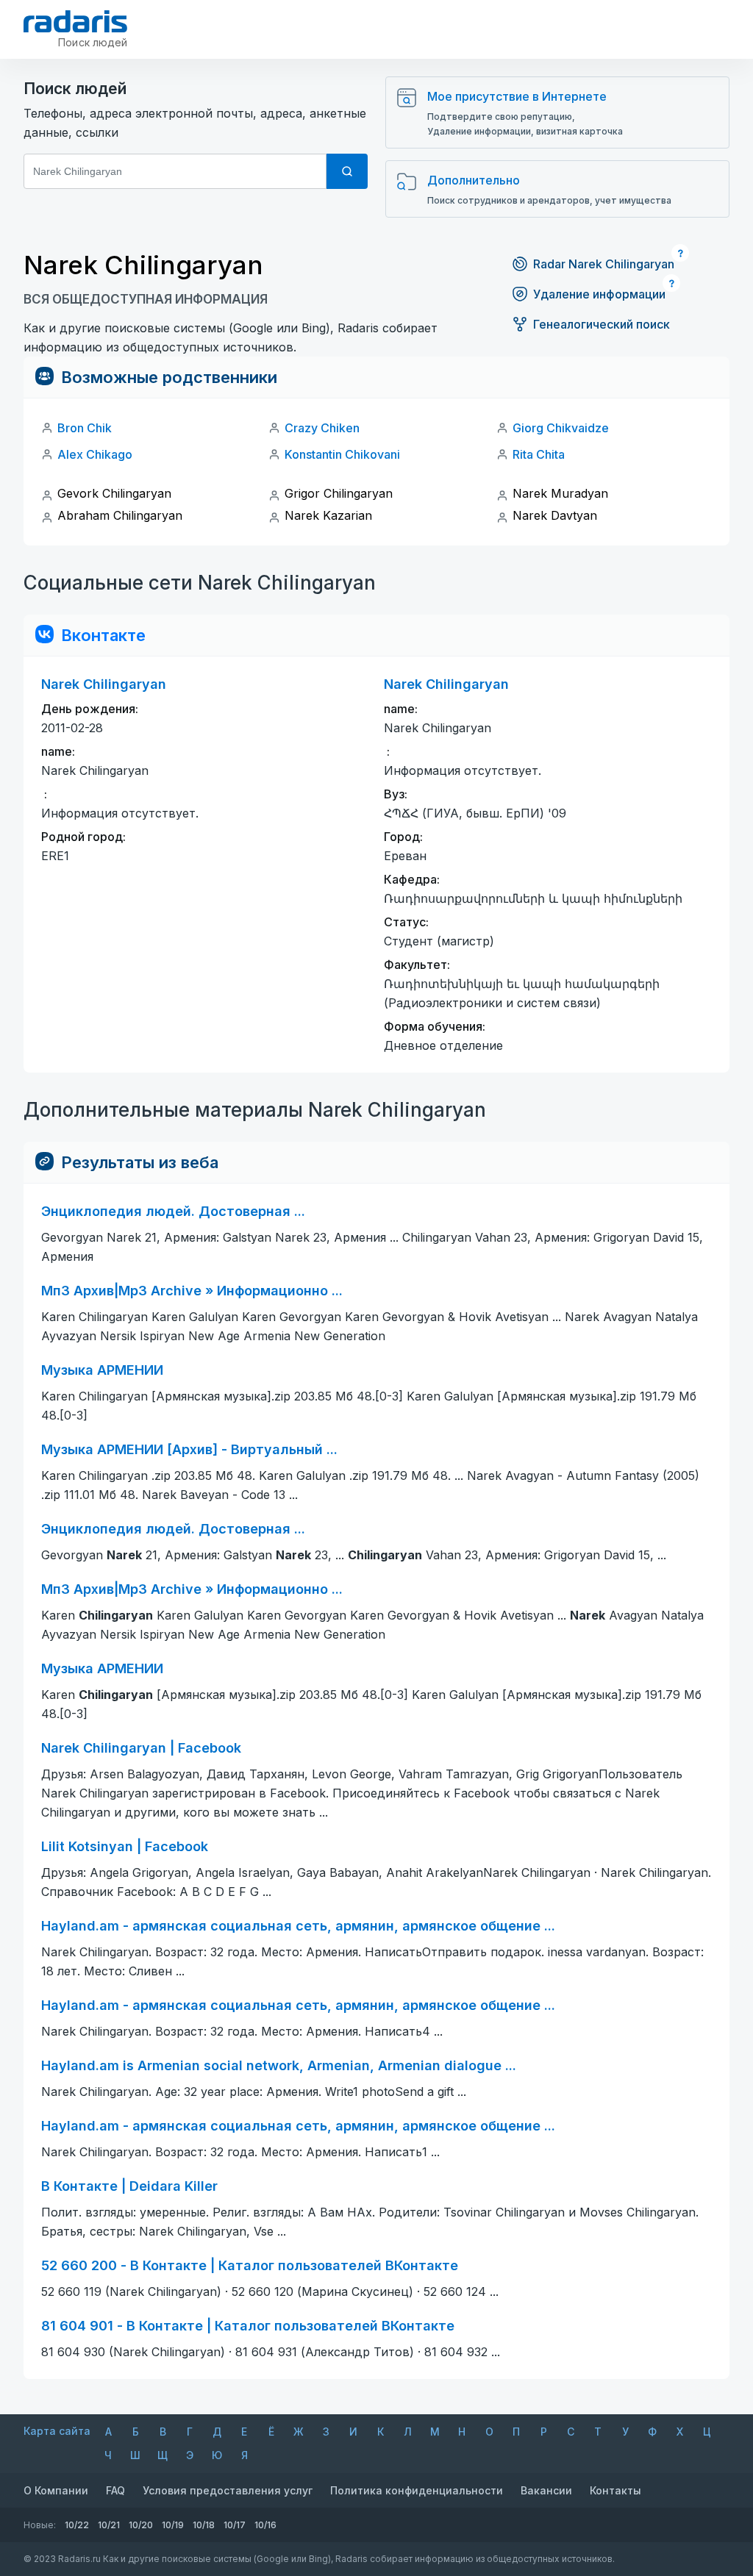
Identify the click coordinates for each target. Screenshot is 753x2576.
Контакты (615, 2490)
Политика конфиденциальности (417, 2490)
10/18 (204, 2525)
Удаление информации (599, 294)
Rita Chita (539, 454)
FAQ (115, 2490)
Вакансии (546, 2490)
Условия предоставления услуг (228, 2490)
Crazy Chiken (322, 428)
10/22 (77, 2525)
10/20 (141, 2525)
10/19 (173, 2525)
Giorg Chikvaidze (561, 428)
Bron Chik (85, 428)
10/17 (235, 2525)
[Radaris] (75, 21)
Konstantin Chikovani (342, 454)
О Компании (56, 2490)
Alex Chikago (95, 454)
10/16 (265, 2525)
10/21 (109, 2525)
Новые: (40, 2525)
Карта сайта (57, 2431)
